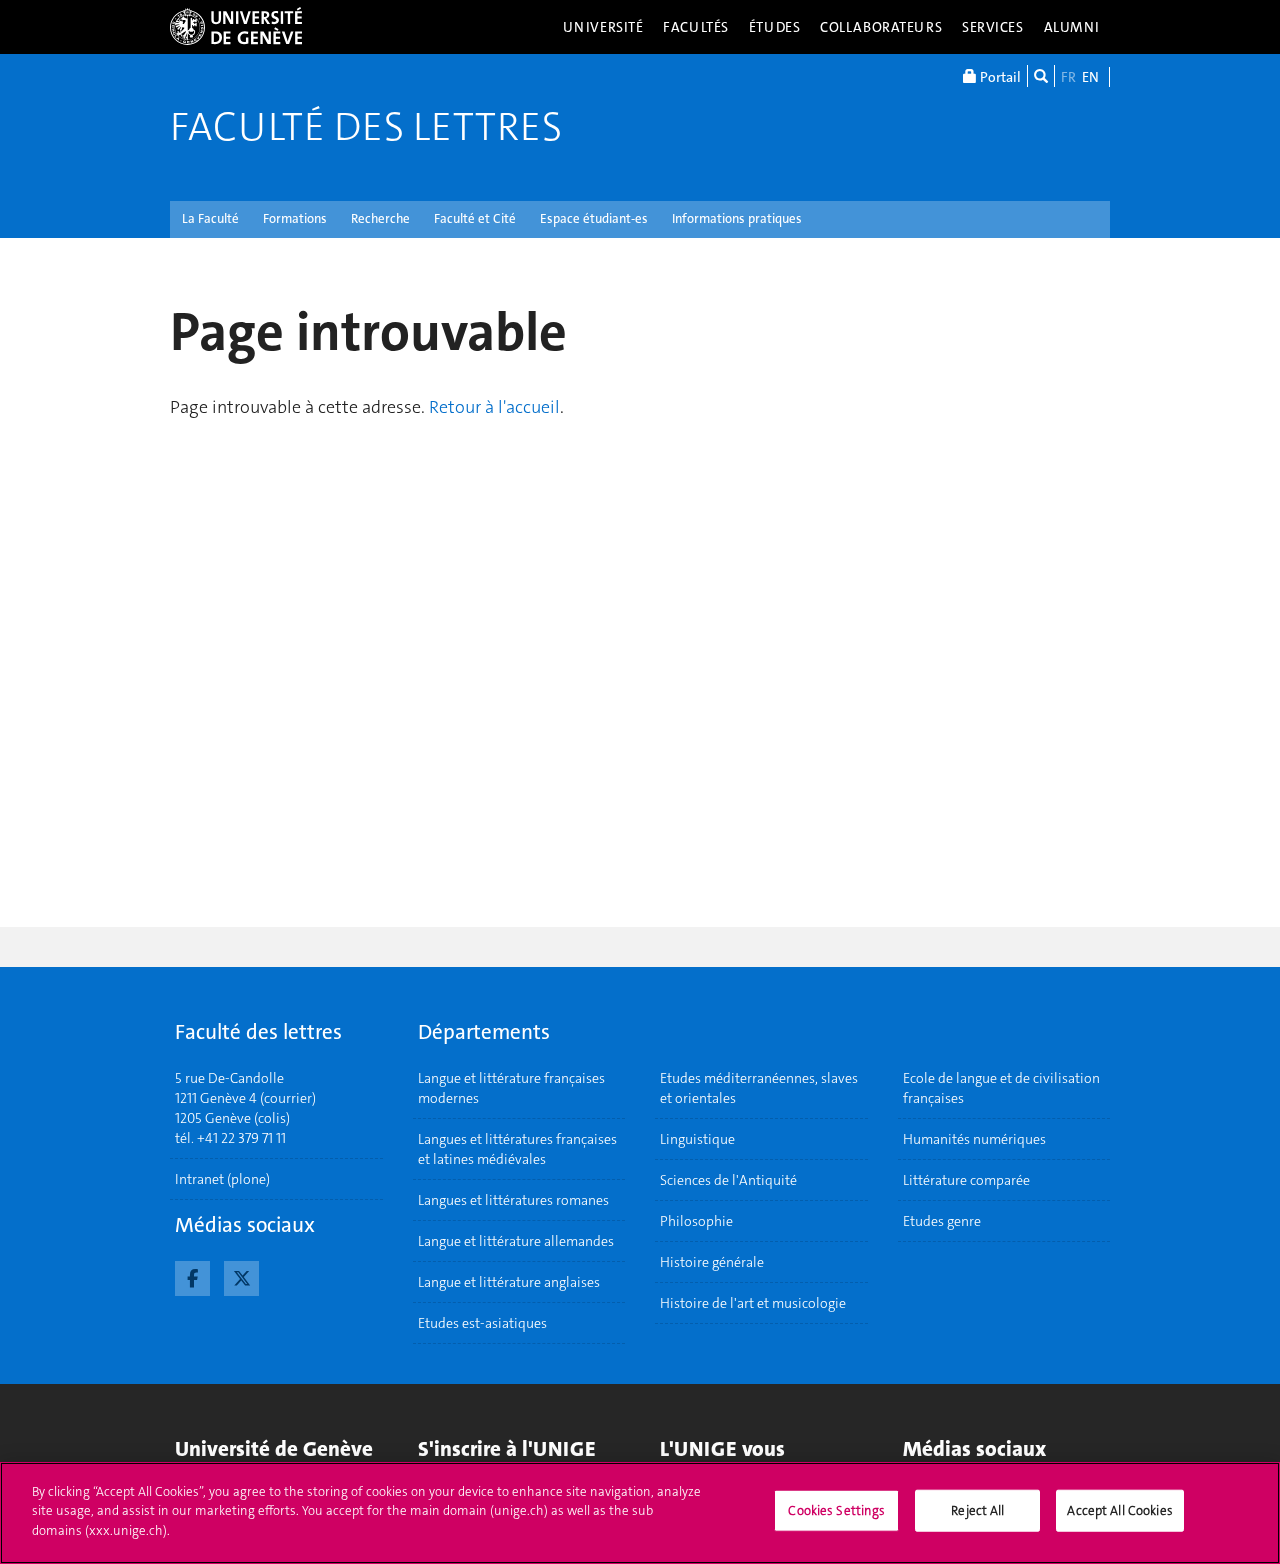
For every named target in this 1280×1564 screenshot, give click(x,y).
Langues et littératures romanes (513, 1200)
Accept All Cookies (1119, 1510)
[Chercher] (1041, 76)
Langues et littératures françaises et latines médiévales (517, 1149)
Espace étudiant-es (594, 218)
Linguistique (697, 1139)
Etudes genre (942, 1221)
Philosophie (696, 1221)
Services (993, 27)
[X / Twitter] (241, 1276)
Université (603, 27)
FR (1068, 77)
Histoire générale (712, 1262)
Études (774, 27)
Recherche (380, 218)
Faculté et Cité (475, 218)
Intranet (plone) (222, 1179)
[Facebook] (192, 1276)
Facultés (696, 27)
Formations (295, 218)
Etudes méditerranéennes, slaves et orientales (759, 1088)
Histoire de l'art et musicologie (753, 1303)
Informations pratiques (737, 218)
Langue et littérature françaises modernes (511, 1088)
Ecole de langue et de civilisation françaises (1001, 1088)
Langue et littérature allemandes (516, 1241)
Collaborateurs (881, 27)
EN (1090, 77)
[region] (640, 1513)
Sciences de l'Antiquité (728, 1180)
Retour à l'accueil (494, 407)
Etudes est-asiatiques (482, 1323)
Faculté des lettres (366, 127)
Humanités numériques (974, 1139)
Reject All (977, 1510)
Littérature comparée (966, 1180)
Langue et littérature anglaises (509, 1282)
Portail (999, 77)
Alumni (1072, 27)
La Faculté (210, 218)
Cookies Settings (836, 1510)
